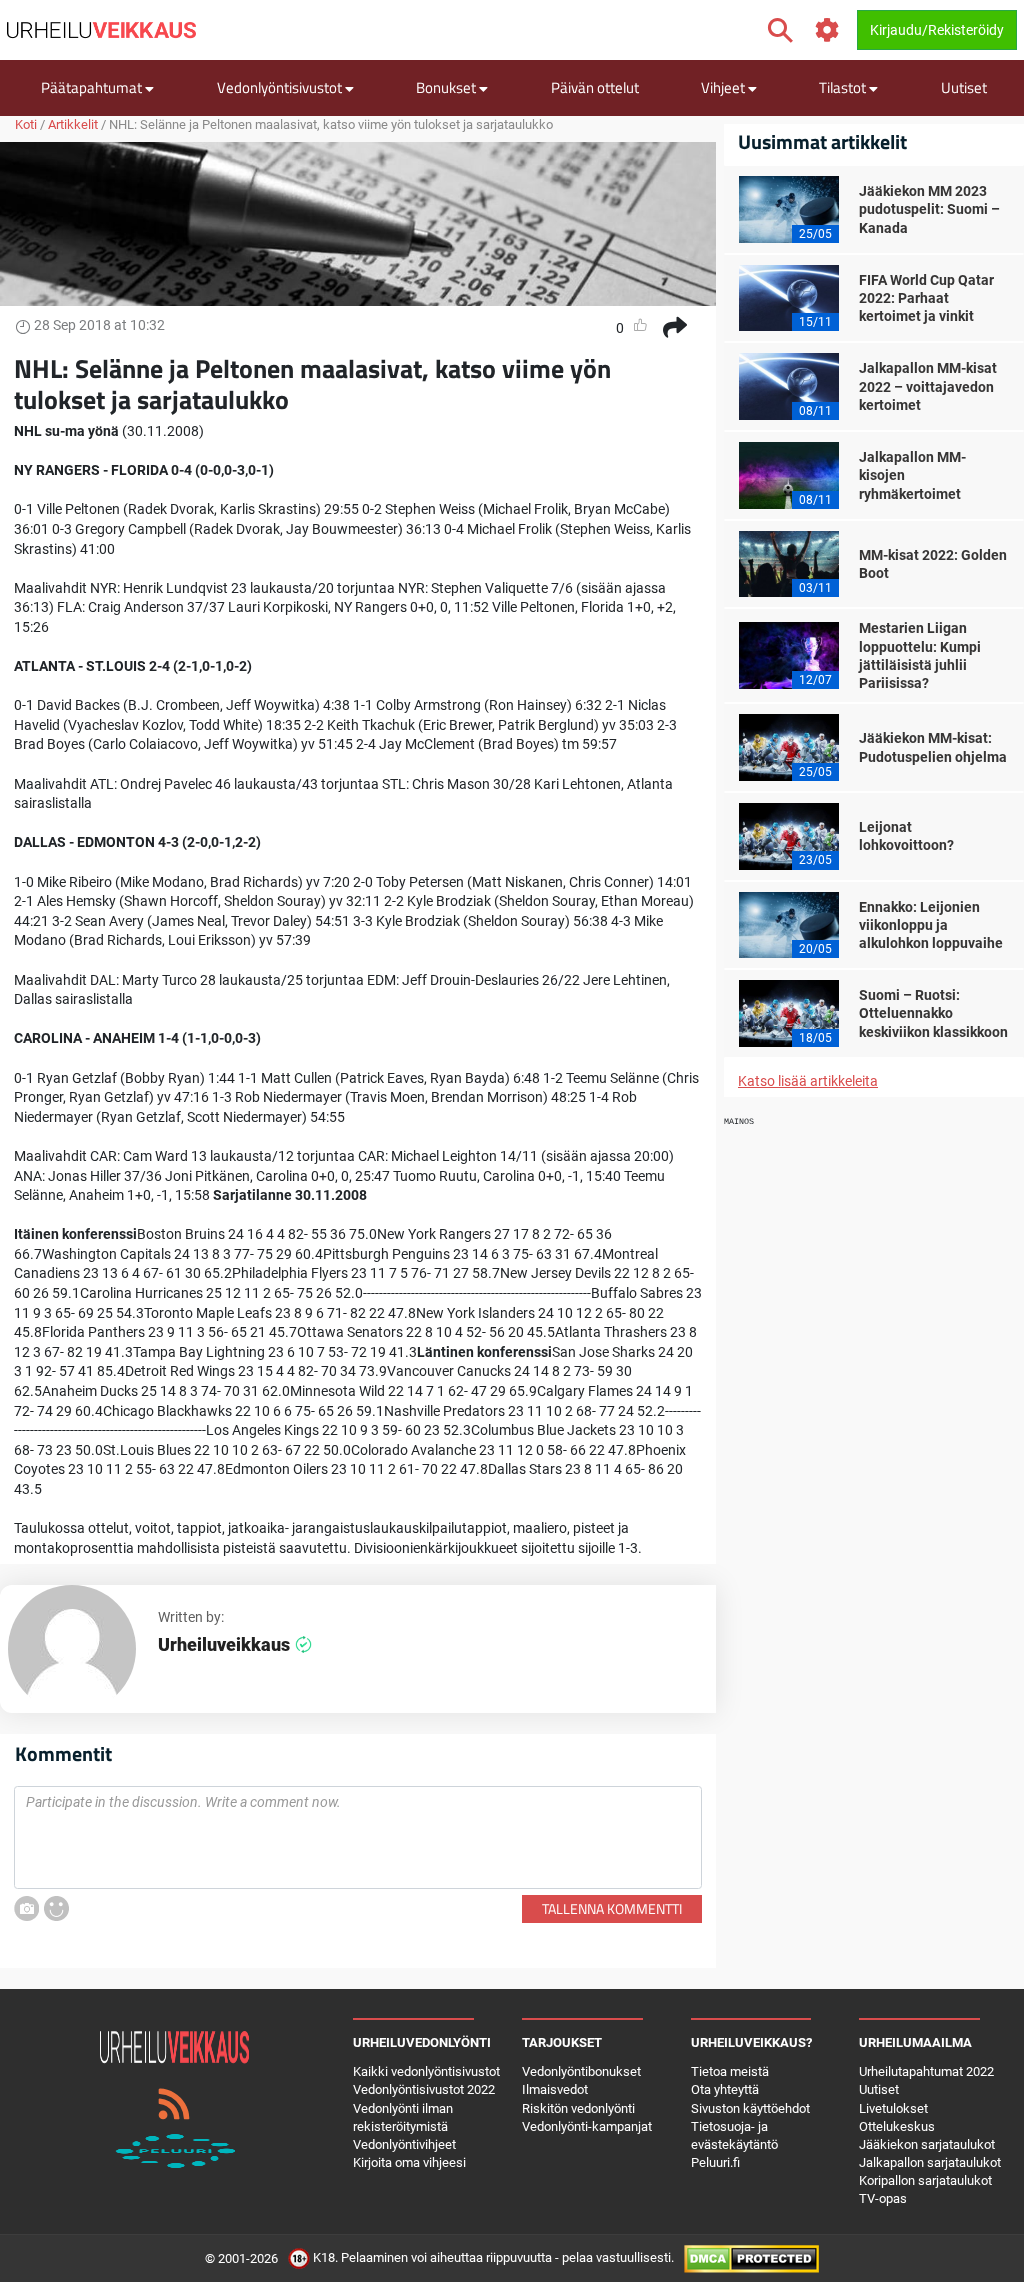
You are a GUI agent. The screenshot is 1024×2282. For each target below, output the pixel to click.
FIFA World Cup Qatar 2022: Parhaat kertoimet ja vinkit (926, 298)
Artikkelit (73, 124)
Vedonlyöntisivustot (281, 87)
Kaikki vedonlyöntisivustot (426, 2071)
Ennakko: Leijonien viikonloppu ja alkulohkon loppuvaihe (931, 925)
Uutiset (964, 87)
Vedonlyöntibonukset (581, 2071)
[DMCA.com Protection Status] (751, 2257)
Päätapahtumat (93, 87)
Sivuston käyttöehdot (750, 2108)
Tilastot (844, 87)
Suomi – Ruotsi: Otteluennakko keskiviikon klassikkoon (933, 1013)
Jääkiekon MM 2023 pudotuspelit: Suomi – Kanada (929, 209)
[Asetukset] (827, 30)
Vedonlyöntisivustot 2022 (424, 2089)
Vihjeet (724, 87)
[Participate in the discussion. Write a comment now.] (358, 1838)
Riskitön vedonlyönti (578, 2108)
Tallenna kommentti (612, 1908)
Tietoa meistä (730, 2071)
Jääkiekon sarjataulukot (927, 2144)
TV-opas (883, 2198)
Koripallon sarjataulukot (925, 2180)
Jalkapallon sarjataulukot (930, 2162)
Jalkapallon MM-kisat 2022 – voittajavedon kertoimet (928, 386)
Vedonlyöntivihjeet (404, 2144)
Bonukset (447, 87)
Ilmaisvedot (555, 2089)
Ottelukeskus (897, 2126)
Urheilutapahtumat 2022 (926, 2071)
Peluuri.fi (715, 2162)
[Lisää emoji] (56, 1908)
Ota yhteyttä (725, 2089)
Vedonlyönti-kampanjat (587, 2126)
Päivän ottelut (595, 87)
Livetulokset (893, 2108)
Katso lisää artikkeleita (808, 1081)
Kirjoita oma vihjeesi (409, 2162)
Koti (26, 124)
